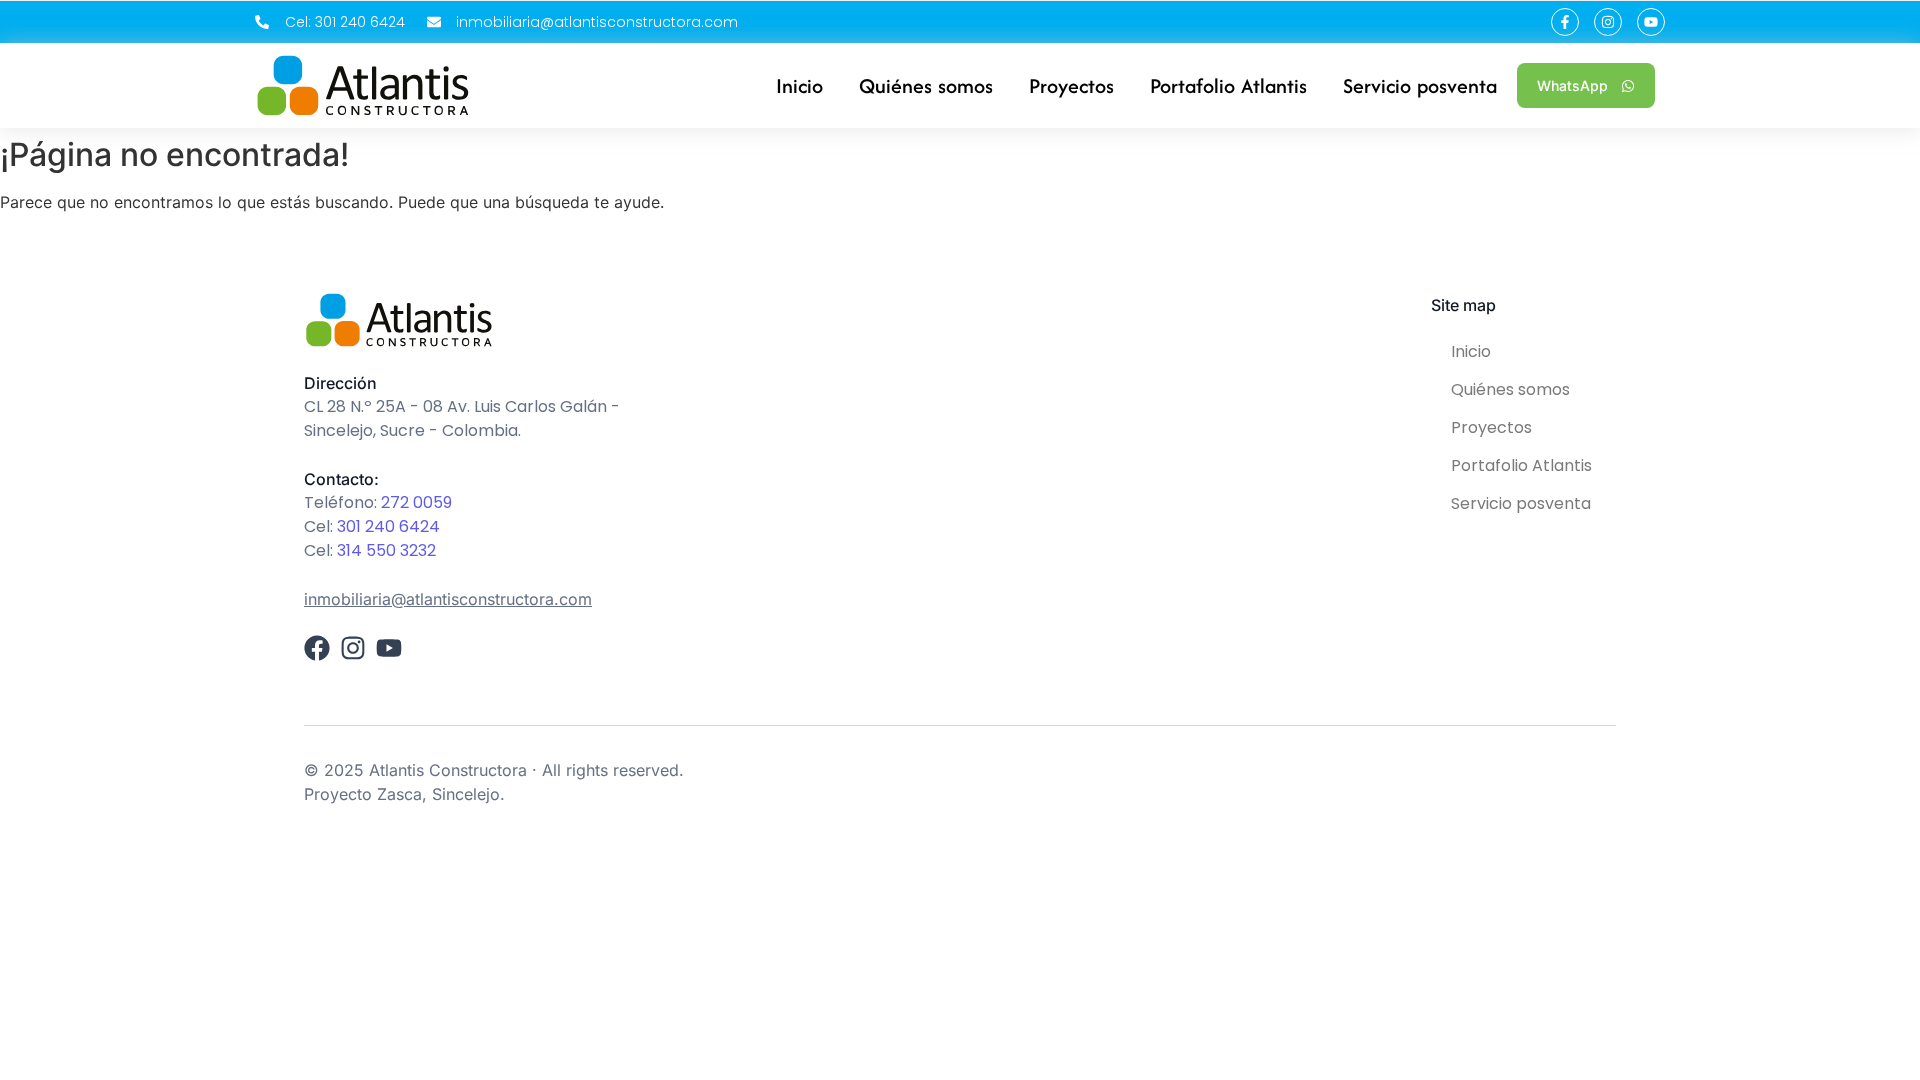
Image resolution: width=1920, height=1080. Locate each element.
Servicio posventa (1521, 503)
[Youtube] (1651, 22)
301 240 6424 (388, 526)
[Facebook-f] (1565, 22)
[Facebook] (317, 648)
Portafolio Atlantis (1521, 465)
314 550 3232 (386, 550)
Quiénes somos (1510, 389)
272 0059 (416, 502)
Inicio (1471, 351)
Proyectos (1491, 427)
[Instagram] (1608, 22)
